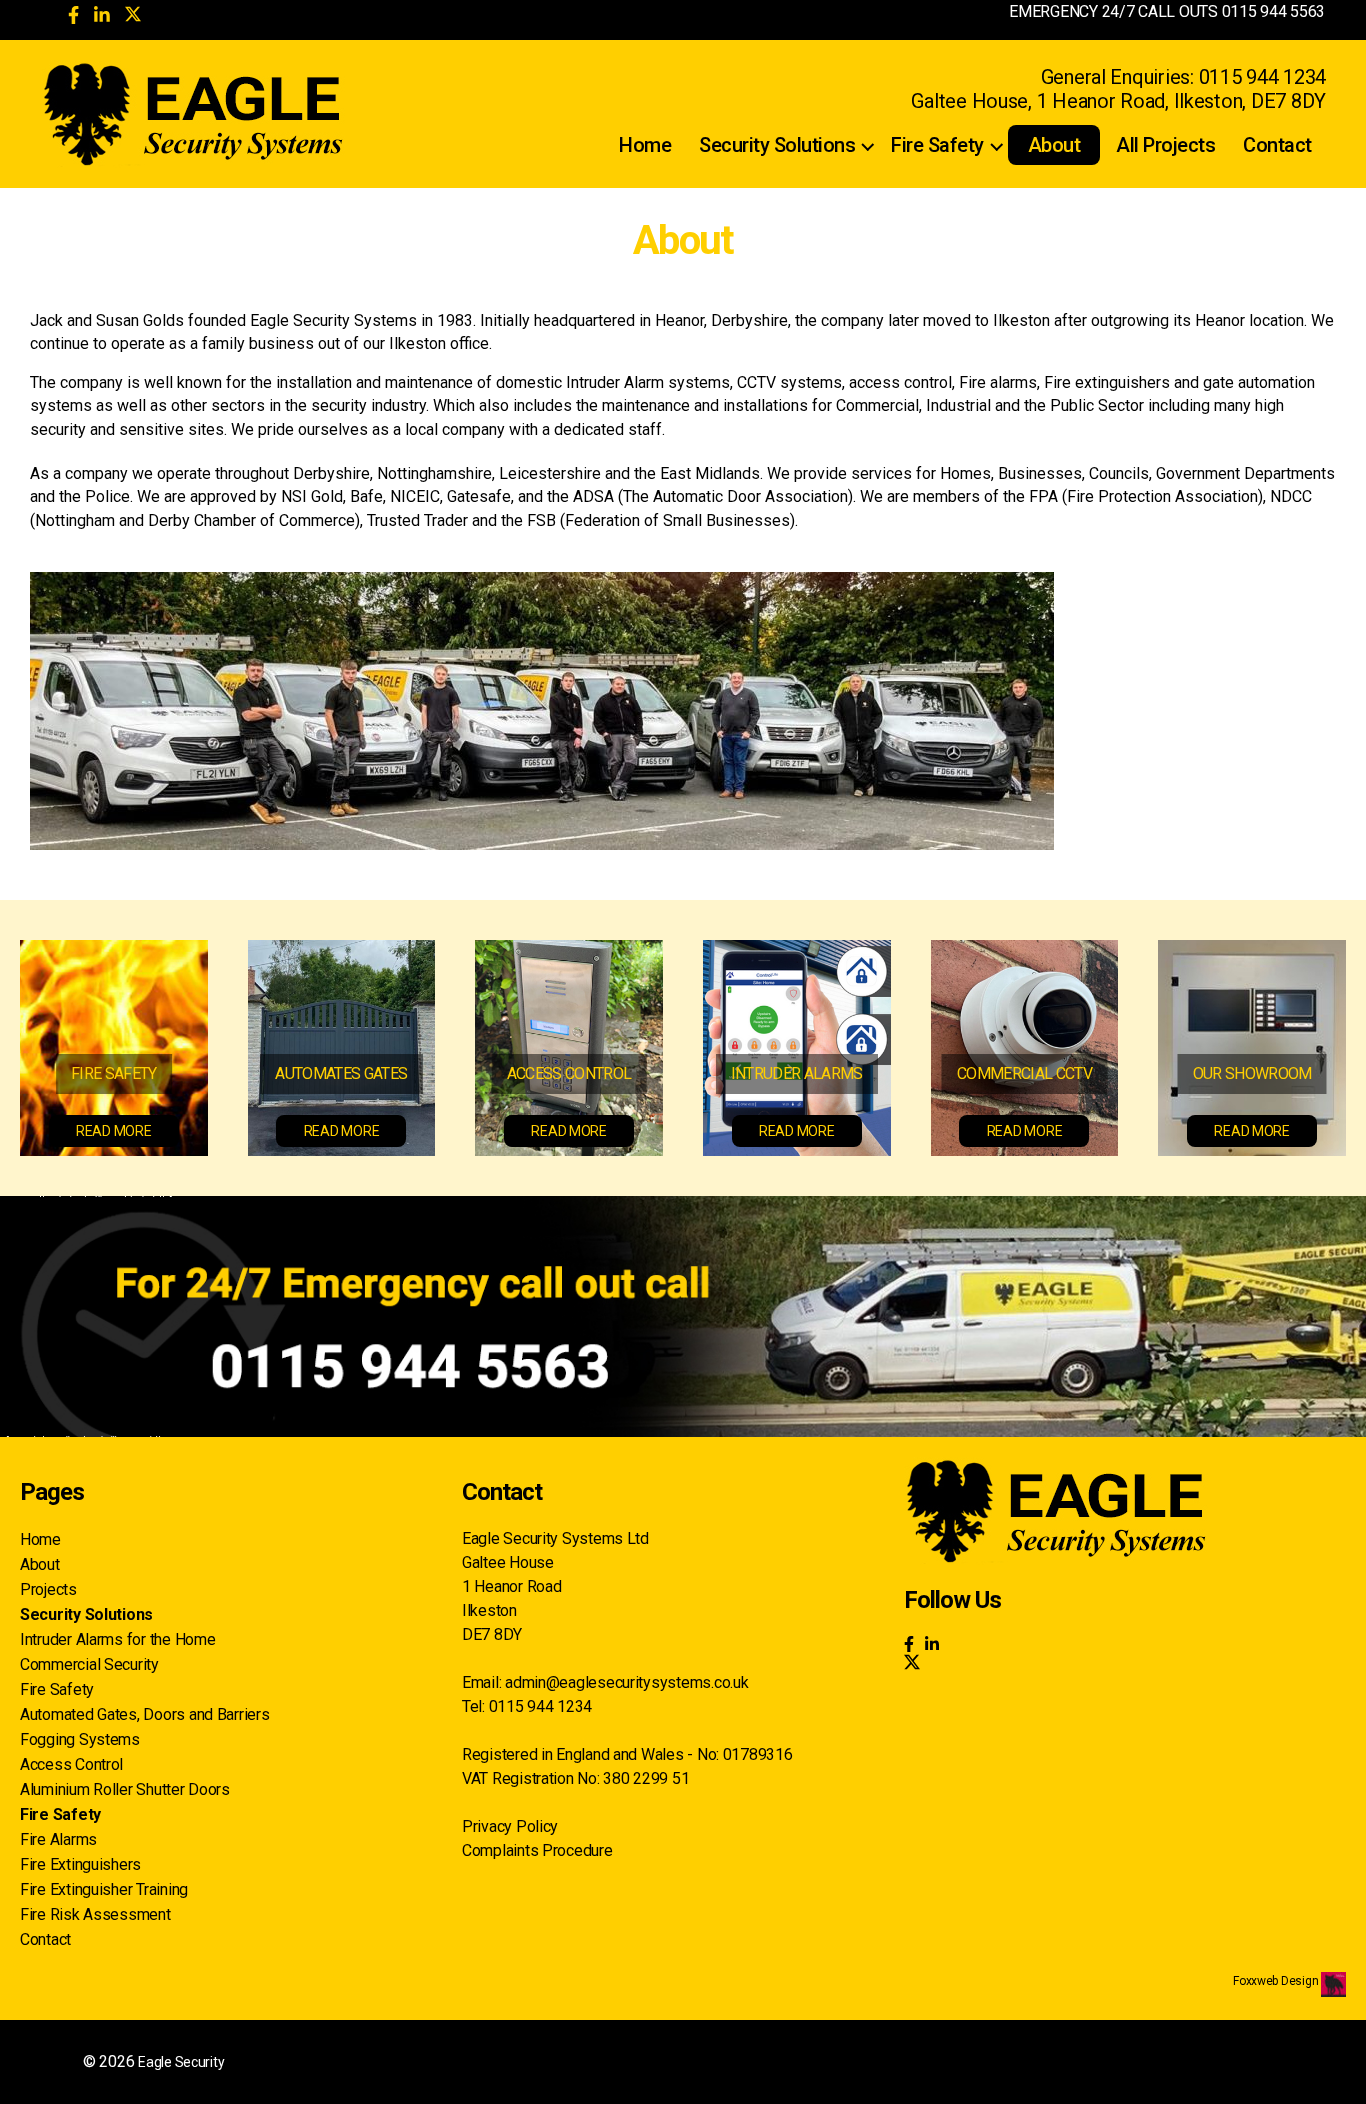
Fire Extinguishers (80, 1864)
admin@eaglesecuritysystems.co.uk (626, 1682)
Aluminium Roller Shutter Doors (125, 1789)
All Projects (1165, 145)
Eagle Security (181, 2062)
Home (645, 145)
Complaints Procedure (537, 1850)
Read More (114, 1131)
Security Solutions (777, 145)
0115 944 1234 (1263, 77)
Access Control (71, 1764)
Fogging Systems (80, 1739)
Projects (48, 1589)
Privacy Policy (510, 1826)
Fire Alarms (58, 1839)
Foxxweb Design (1277, 1981)
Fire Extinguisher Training (104, 1889)
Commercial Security (89, 1664)
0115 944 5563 (1274, 11)
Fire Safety (937, 145)
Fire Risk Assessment (95, 1914)
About (1054, 145)
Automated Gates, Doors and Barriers (145, 1714)
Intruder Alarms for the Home (117, 1639)
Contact (1277, 145)
